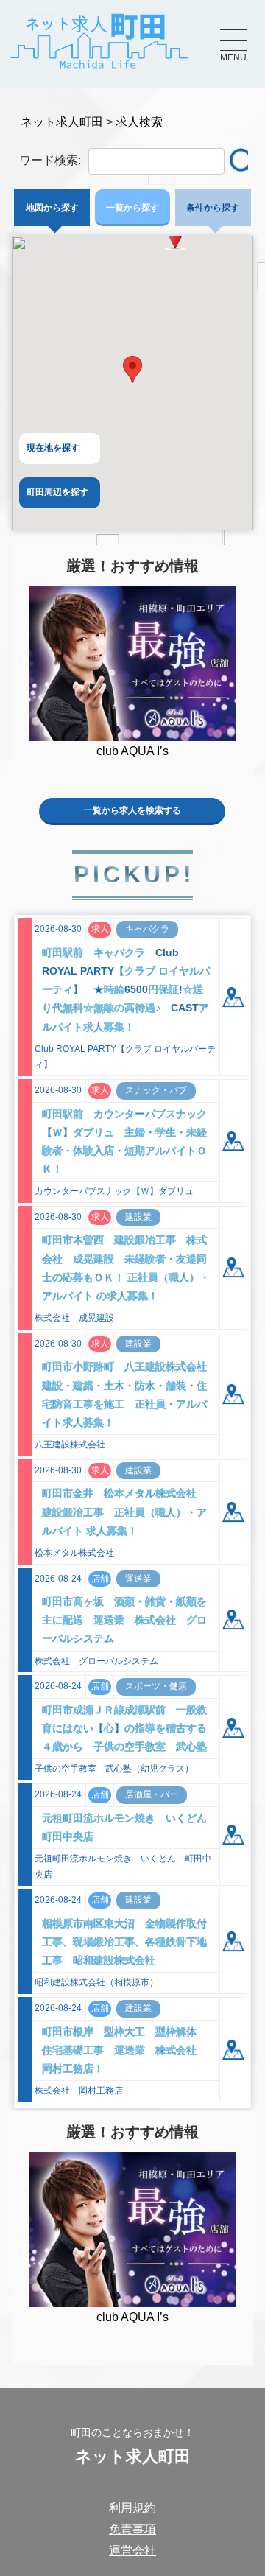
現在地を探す (53, 448)
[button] (132, 369)
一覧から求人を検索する (132, 810)
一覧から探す (132, 208)
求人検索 (139, 122)
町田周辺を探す (57, 492)
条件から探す (213, 208)
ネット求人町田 (62, 122)
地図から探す (52, 208)
